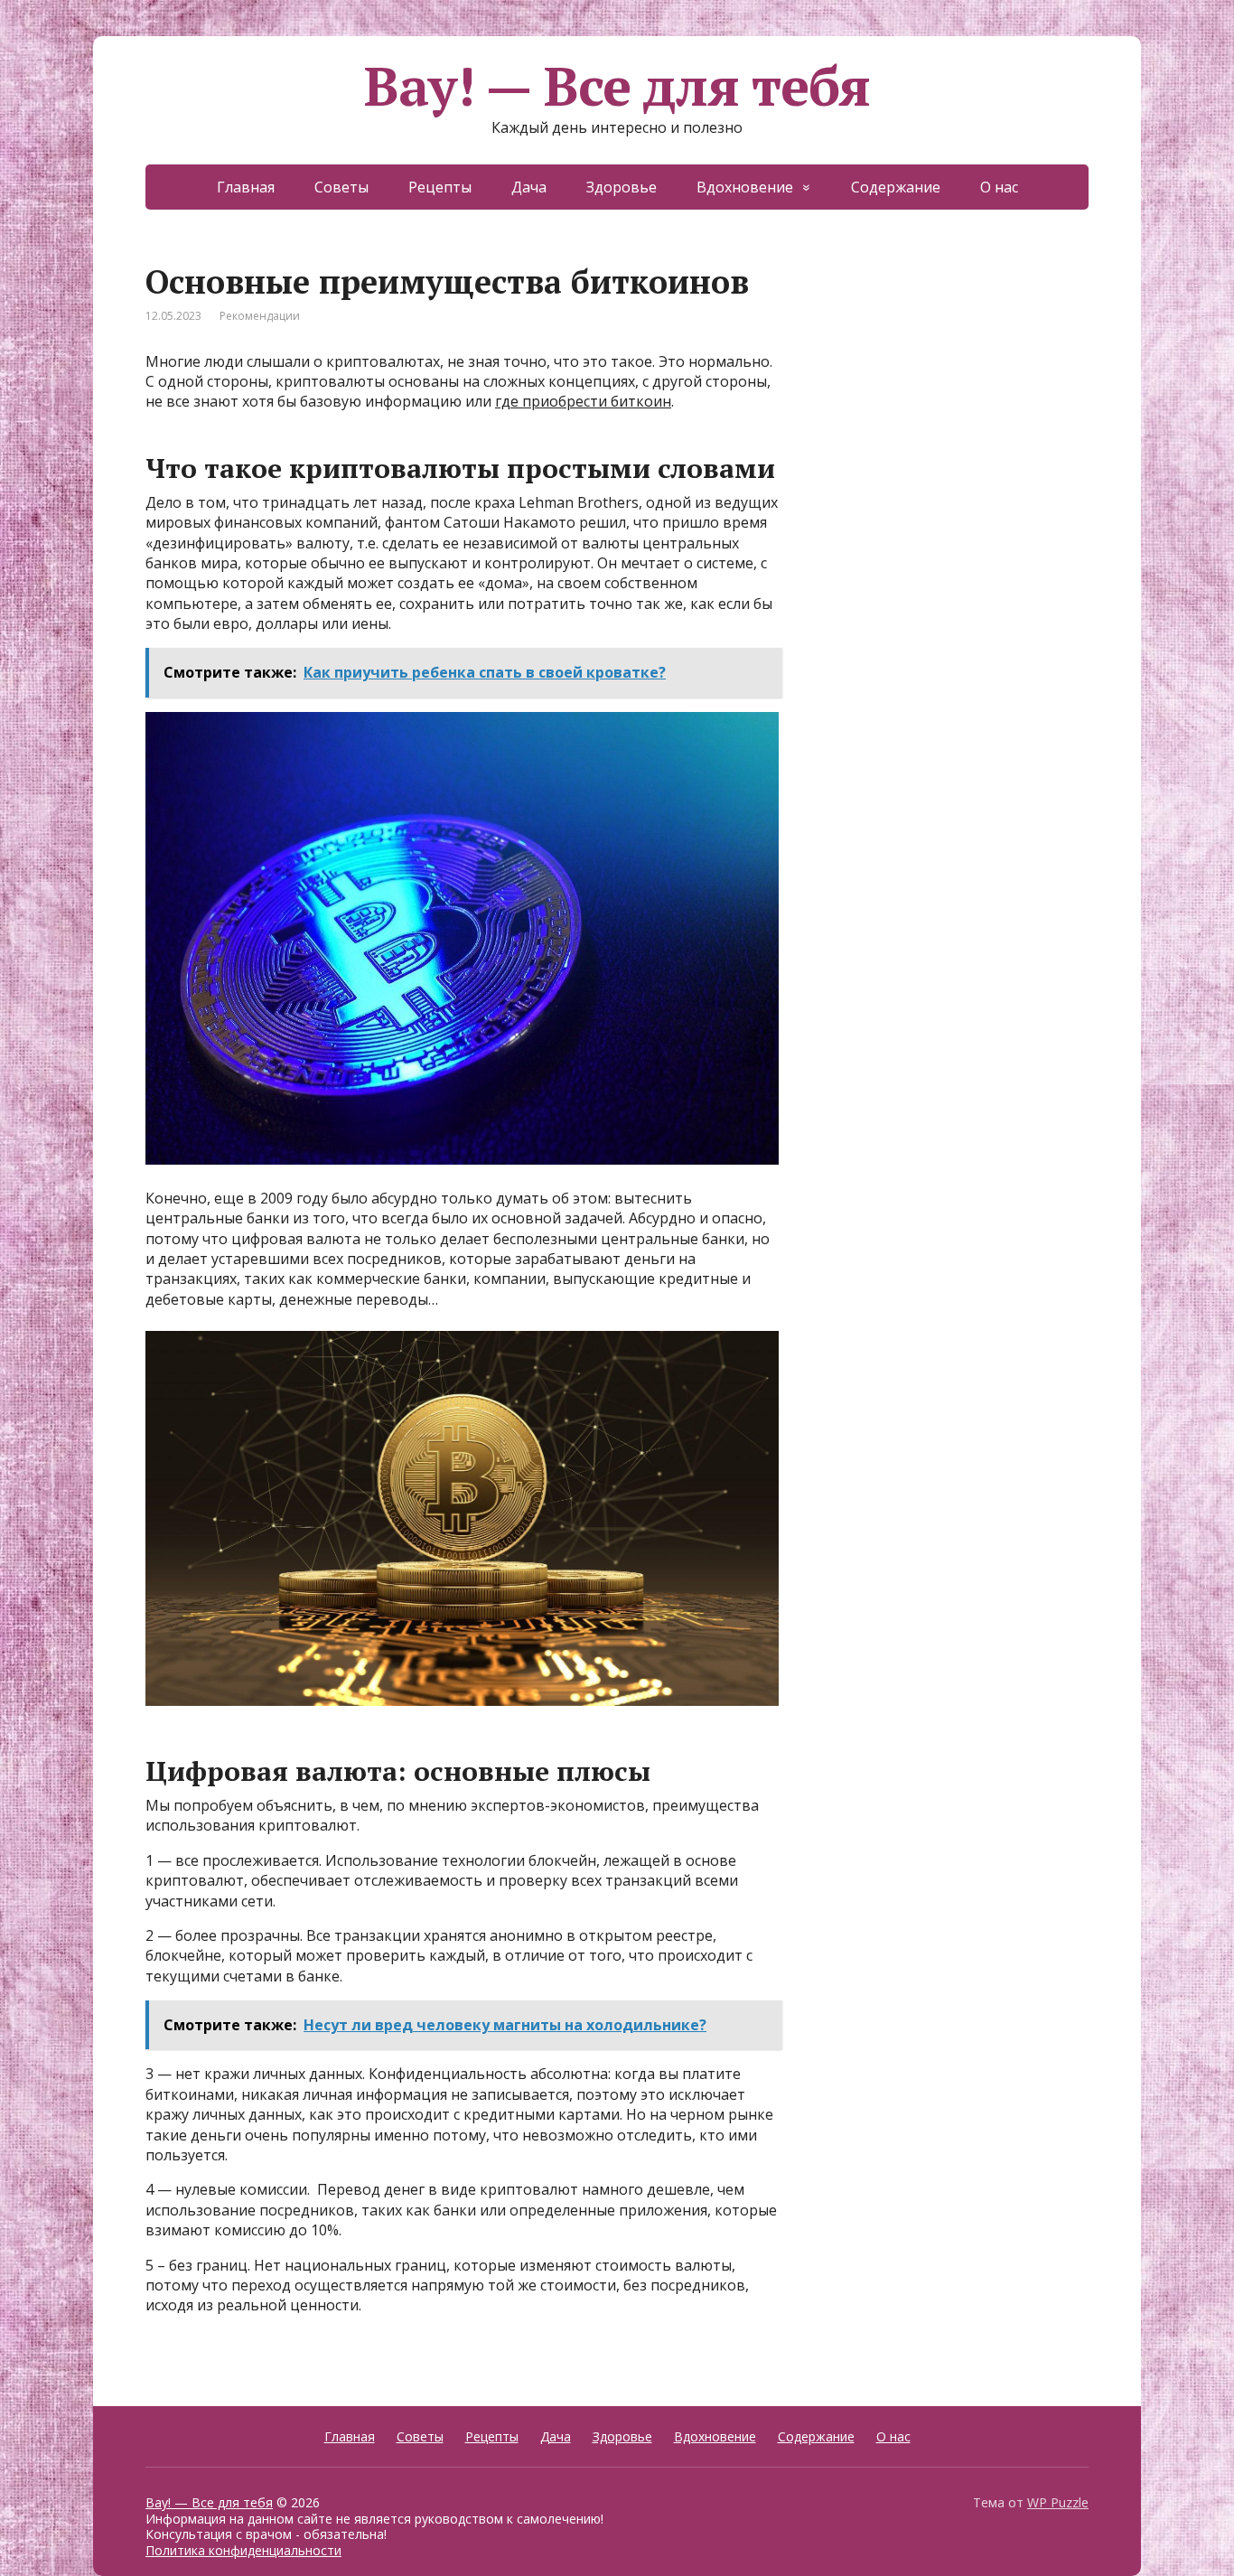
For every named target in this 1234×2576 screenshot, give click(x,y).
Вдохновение (745, 187)
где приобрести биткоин (583, 401)
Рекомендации (260, 316)
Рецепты (440, 187)
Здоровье (622, 187)
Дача (529, 187)
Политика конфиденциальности (243, 2550)
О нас (999, 187)
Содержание (896, 187)
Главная (246, 187)
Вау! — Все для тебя (617, 86)
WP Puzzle (1058, 2502)
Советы (341, 187)
